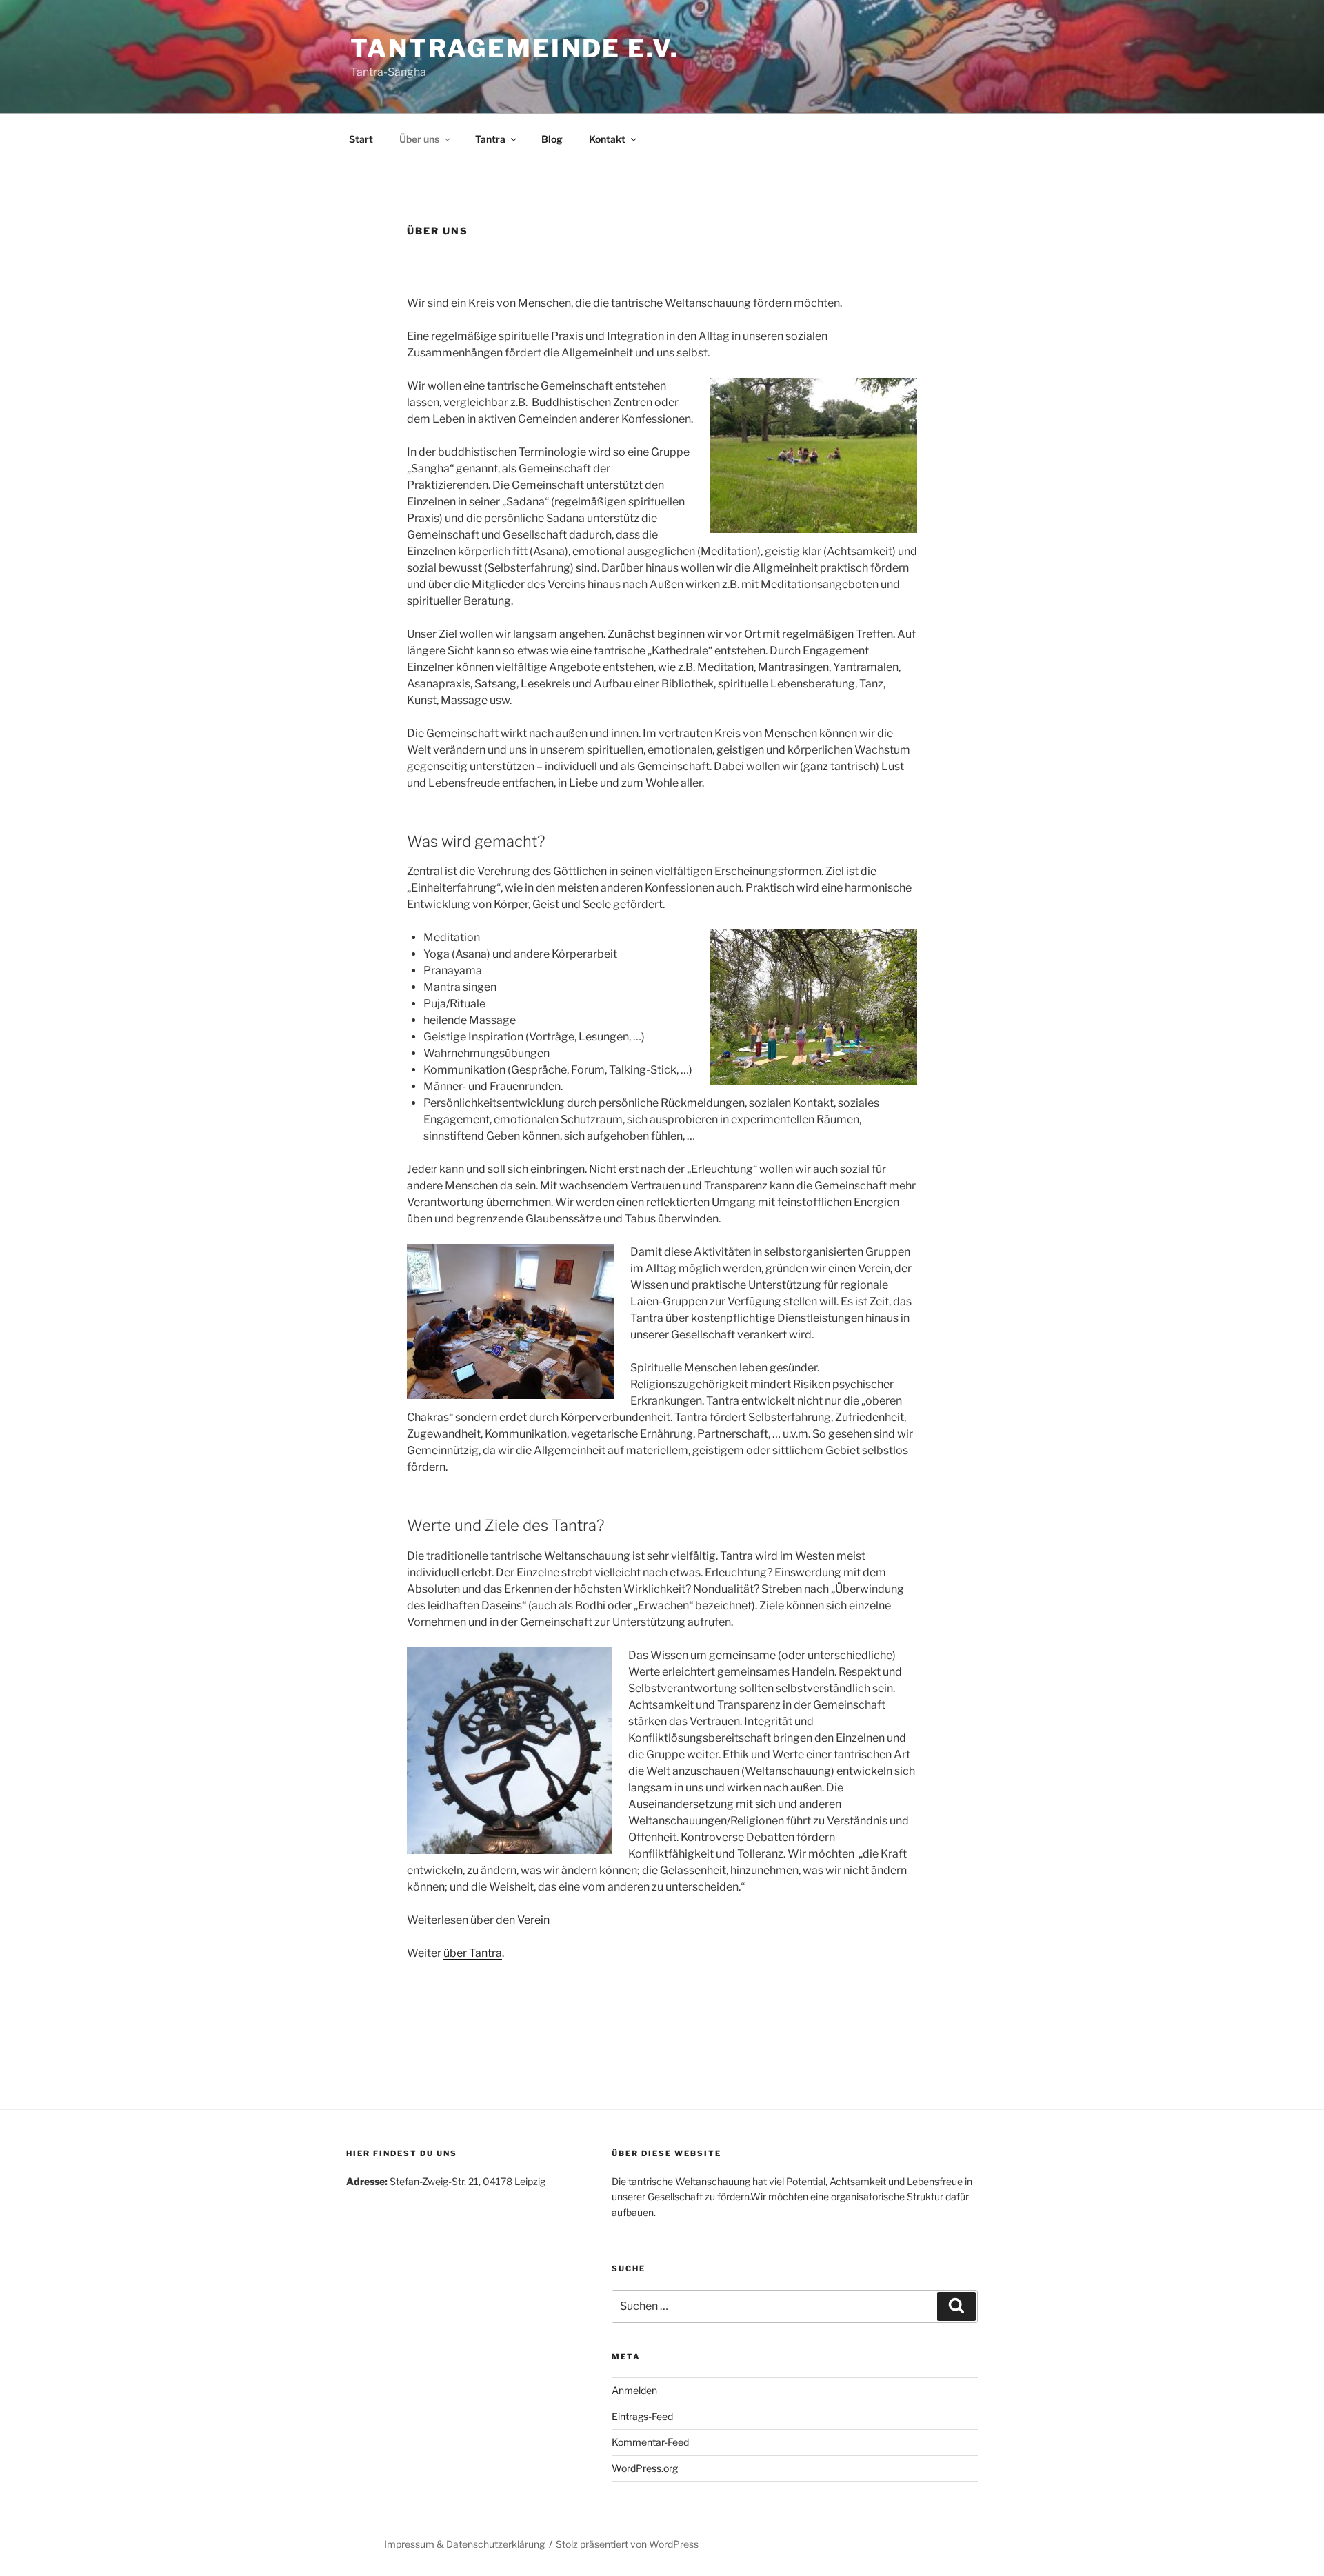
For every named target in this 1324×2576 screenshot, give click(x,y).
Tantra (490, 139)
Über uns (419, 139)
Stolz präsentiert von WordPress (627, 2544)
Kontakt (607, 139)
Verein (533, 1920)
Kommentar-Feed (650, 2442)
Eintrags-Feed (642, 2416)
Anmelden (634, 2390)
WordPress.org (645, 2468)
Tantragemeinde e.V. (515, 48)
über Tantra (473, 1953)
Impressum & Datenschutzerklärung (464, 2544)
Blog (552, 139)
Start (361, 139)
